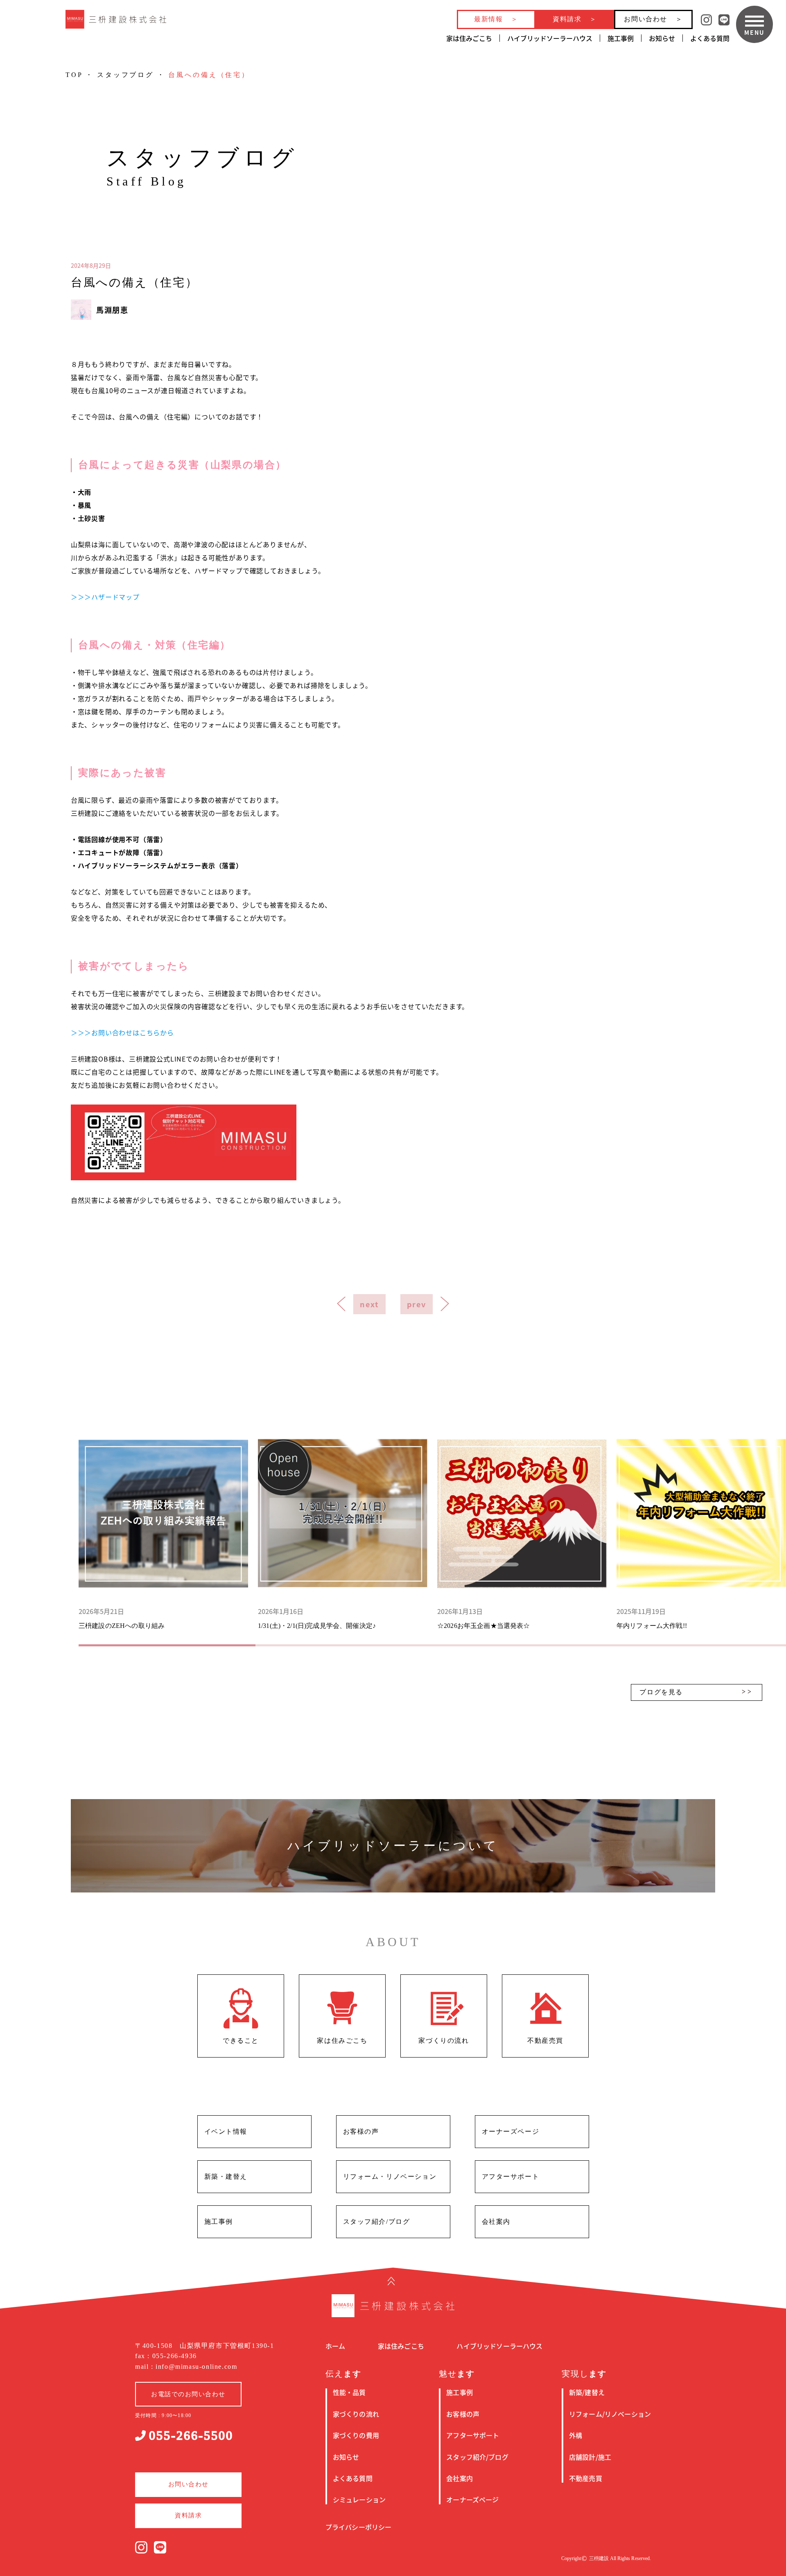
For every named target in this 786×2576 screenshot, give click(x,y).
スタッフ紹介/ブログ (477, 2457)
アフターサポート (473, 2435)
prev (417, 1304)
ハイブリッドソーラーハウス (550, 38)
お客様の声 (463, 2414)
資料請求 (567, 19)
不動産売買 (586, 2478)
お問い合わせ (646, 19)
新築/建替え (587, 2392)
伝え (343, 2374)
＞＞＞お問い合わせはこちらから (122, 1032)
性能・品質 (349, 2392)
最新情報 (488, 19)
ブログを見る (661, 1692)
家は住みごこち (469, 38)
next (369, 1304)
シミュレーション (359, 2499)
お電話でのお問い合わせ (188, 2394)
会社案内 (460, 2478)
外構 (576, 2435)
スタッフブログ (125, 75)
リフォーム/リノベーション (610, 2414)
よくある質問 (710, 38)
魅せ (457, 2374)
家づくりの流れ (356, 2414)
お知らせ (662, 38)
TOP (74, 75)
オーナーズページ (472, 2499)
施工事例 (621, 38)
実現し (584, 2374)
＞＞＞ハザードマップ (105, 597)
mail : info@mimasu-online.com (186, 2367)
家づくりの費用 (356, 2435)
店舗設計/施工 (590, 2457)
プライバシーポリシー (359, 2527)
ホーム (335, 2346)
